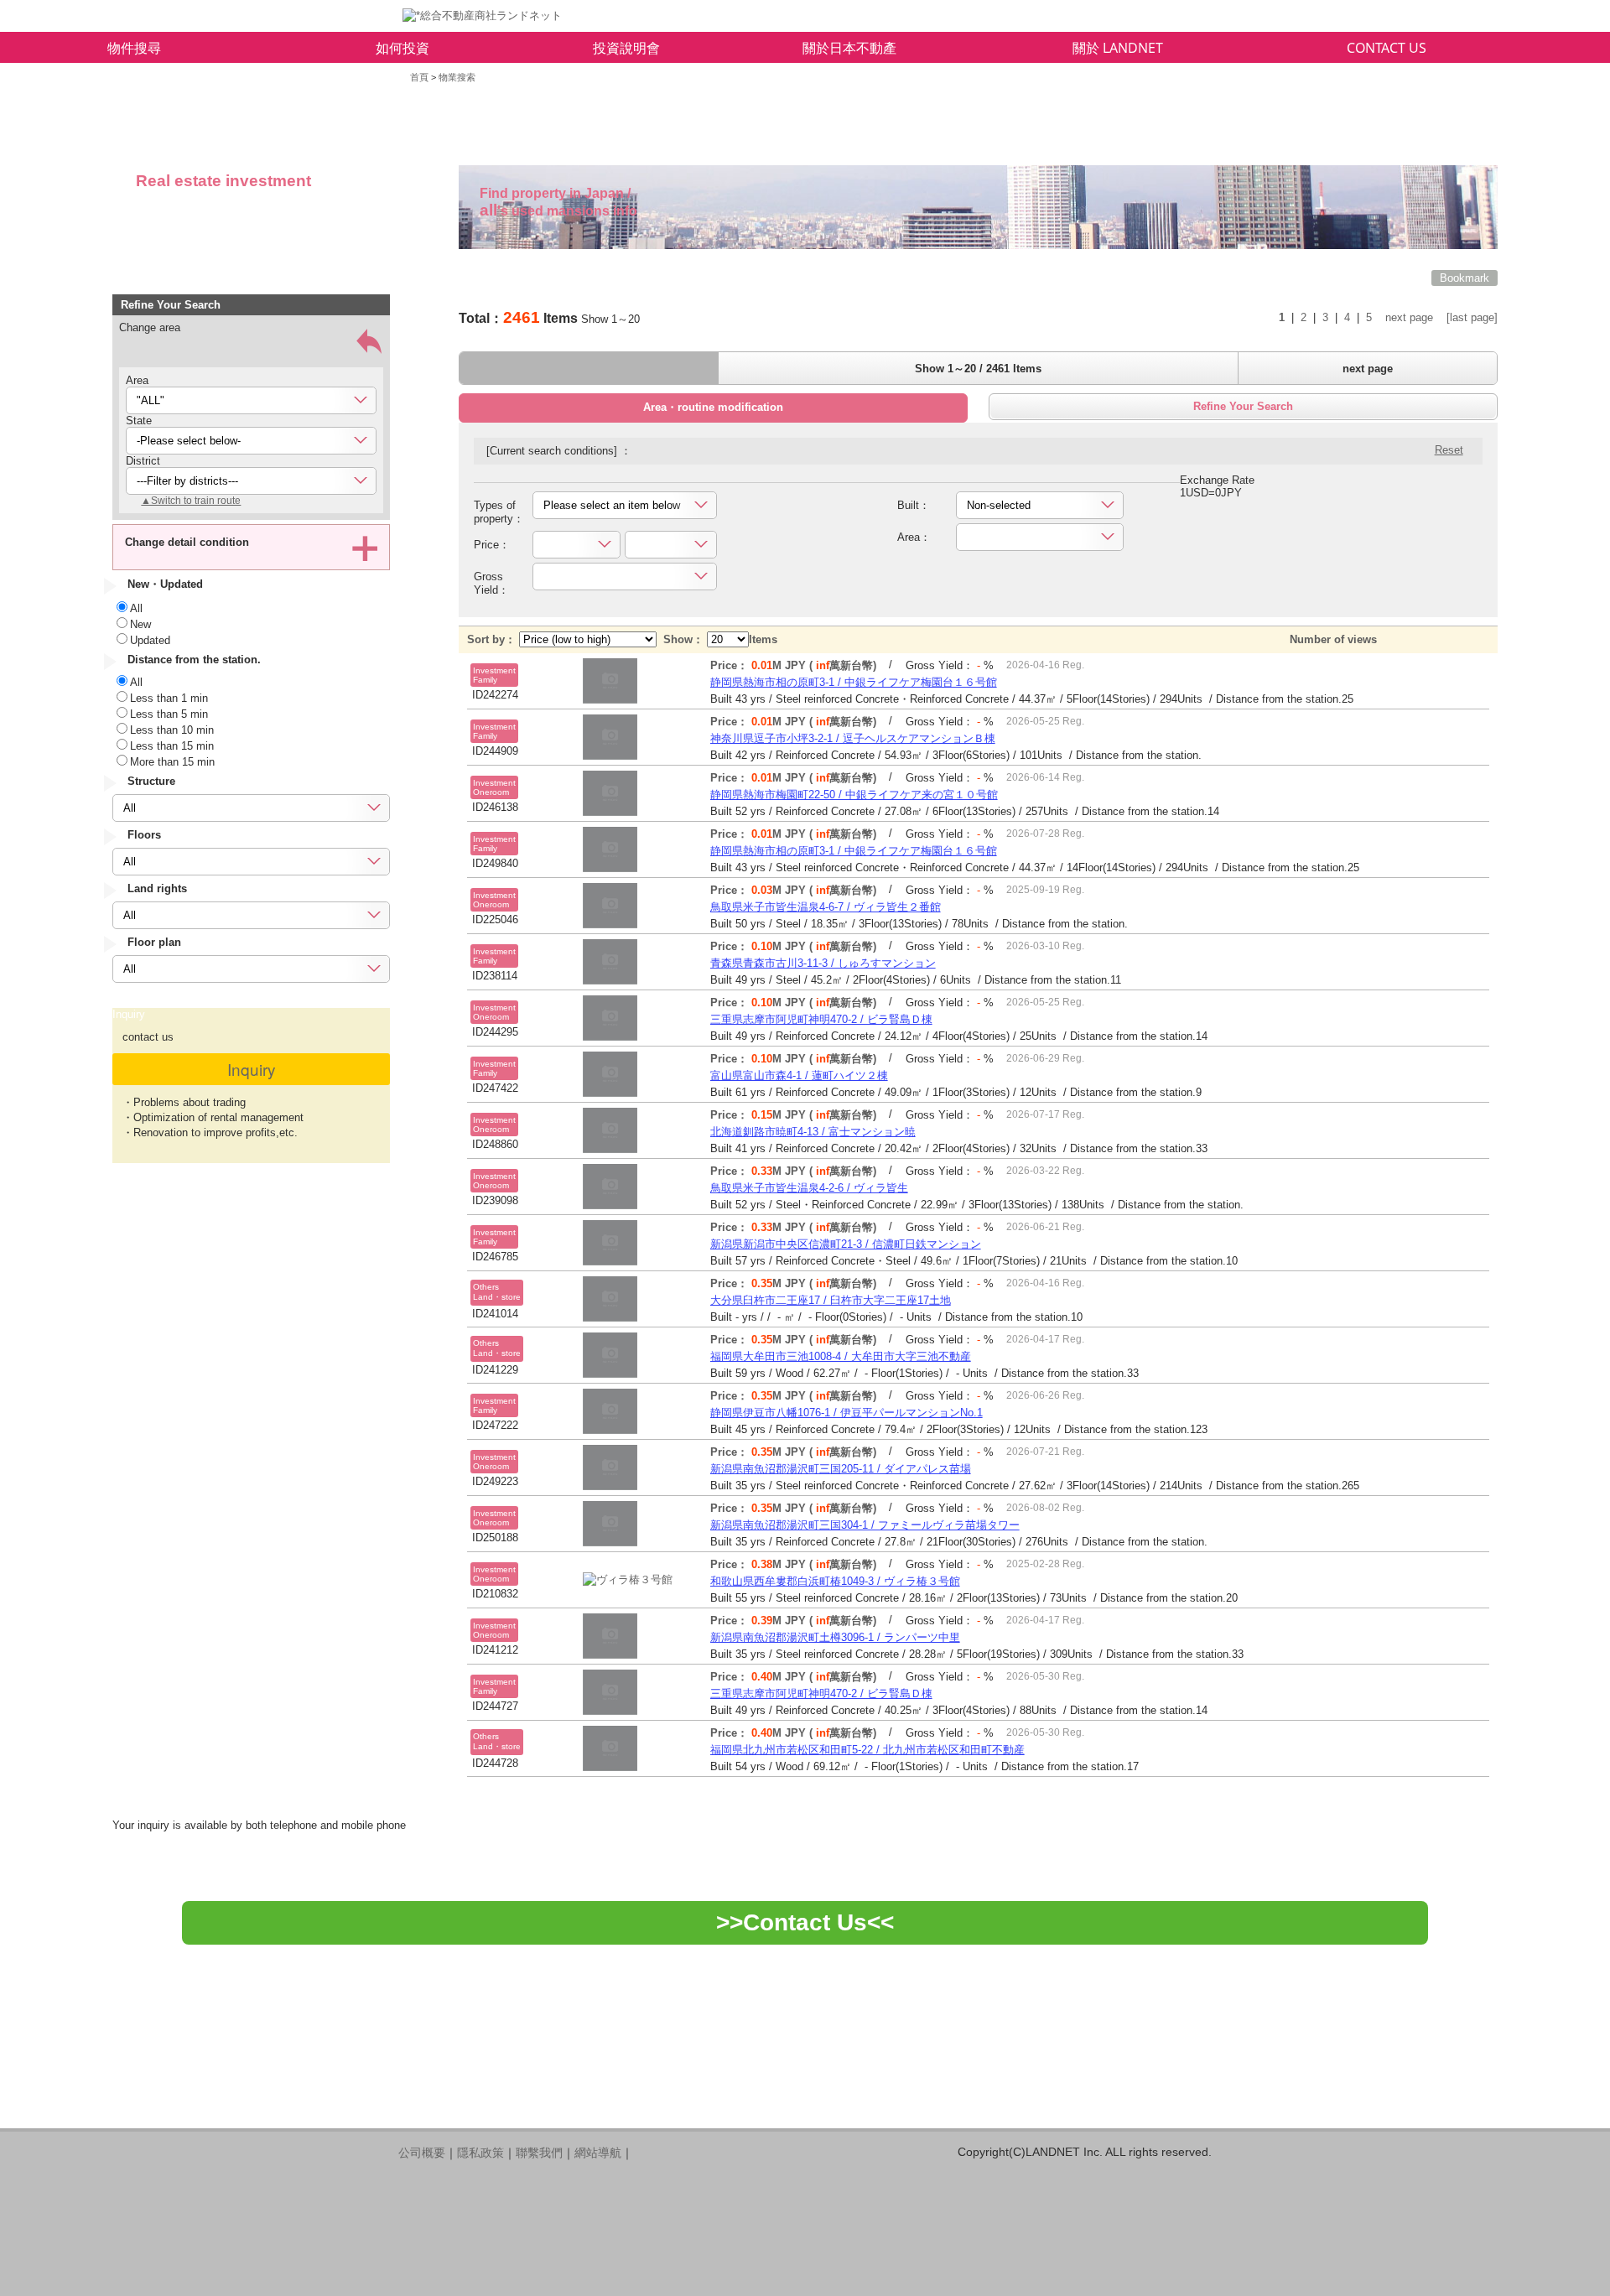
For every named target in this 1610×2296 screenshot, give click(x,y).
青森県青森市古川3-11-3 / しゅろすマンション (823, 963)
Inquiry (252, 1069)
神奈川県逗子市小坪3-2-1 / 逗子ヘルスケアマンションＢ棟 (853, 738)
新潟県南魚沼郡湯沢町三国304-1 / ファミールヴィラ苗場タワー (865, 1525)
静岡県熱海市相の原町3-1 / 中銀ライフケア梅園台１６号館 (854, 682)
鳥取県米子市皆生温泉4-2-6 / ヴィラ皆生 (809, 1188)
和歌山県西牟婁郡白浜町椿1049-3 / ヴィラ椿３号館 (835, 1581)
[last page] (1472, 317)
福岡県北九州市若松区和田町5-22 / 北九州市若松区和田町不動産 (867, 1750)
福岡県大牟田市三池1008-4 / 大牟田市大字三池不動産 (841, 1356)
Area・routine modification (713, 407)
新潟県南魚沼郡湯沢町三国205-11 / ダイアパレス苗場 (841, 1469)
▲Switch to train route (191, 501)
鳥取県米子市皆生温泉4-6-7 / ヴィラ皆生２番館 (826, 907)
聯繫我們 (539, 2153)
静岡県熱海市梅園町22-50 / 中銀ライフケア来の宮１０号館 (854, 795)
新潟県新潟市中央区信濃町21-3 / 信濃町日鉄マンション (846, 1244)
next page (1409, 317)
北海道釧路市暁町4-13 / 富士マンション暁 (813, 1132)
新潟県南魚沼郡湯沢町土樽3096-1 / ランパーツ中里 (835, 1637)
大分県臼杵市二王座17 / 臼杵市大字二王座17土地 (831, 1300)
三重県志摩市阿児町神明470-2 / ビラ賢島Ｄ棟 (821, 1019)
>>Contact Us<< (805, 1922)
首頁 (419, 77)
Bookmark (1465, 278)
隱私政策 (480, 2153)
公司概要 (422, 2153)
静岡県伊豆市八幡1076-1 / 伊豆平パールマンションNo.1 (847, 1413)
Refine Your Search (1243, 406)
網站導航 (598, 2153)
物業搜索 (457, 77)
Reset (1449, 450)
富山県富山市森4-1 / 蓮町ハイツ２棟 (799, 1075)
